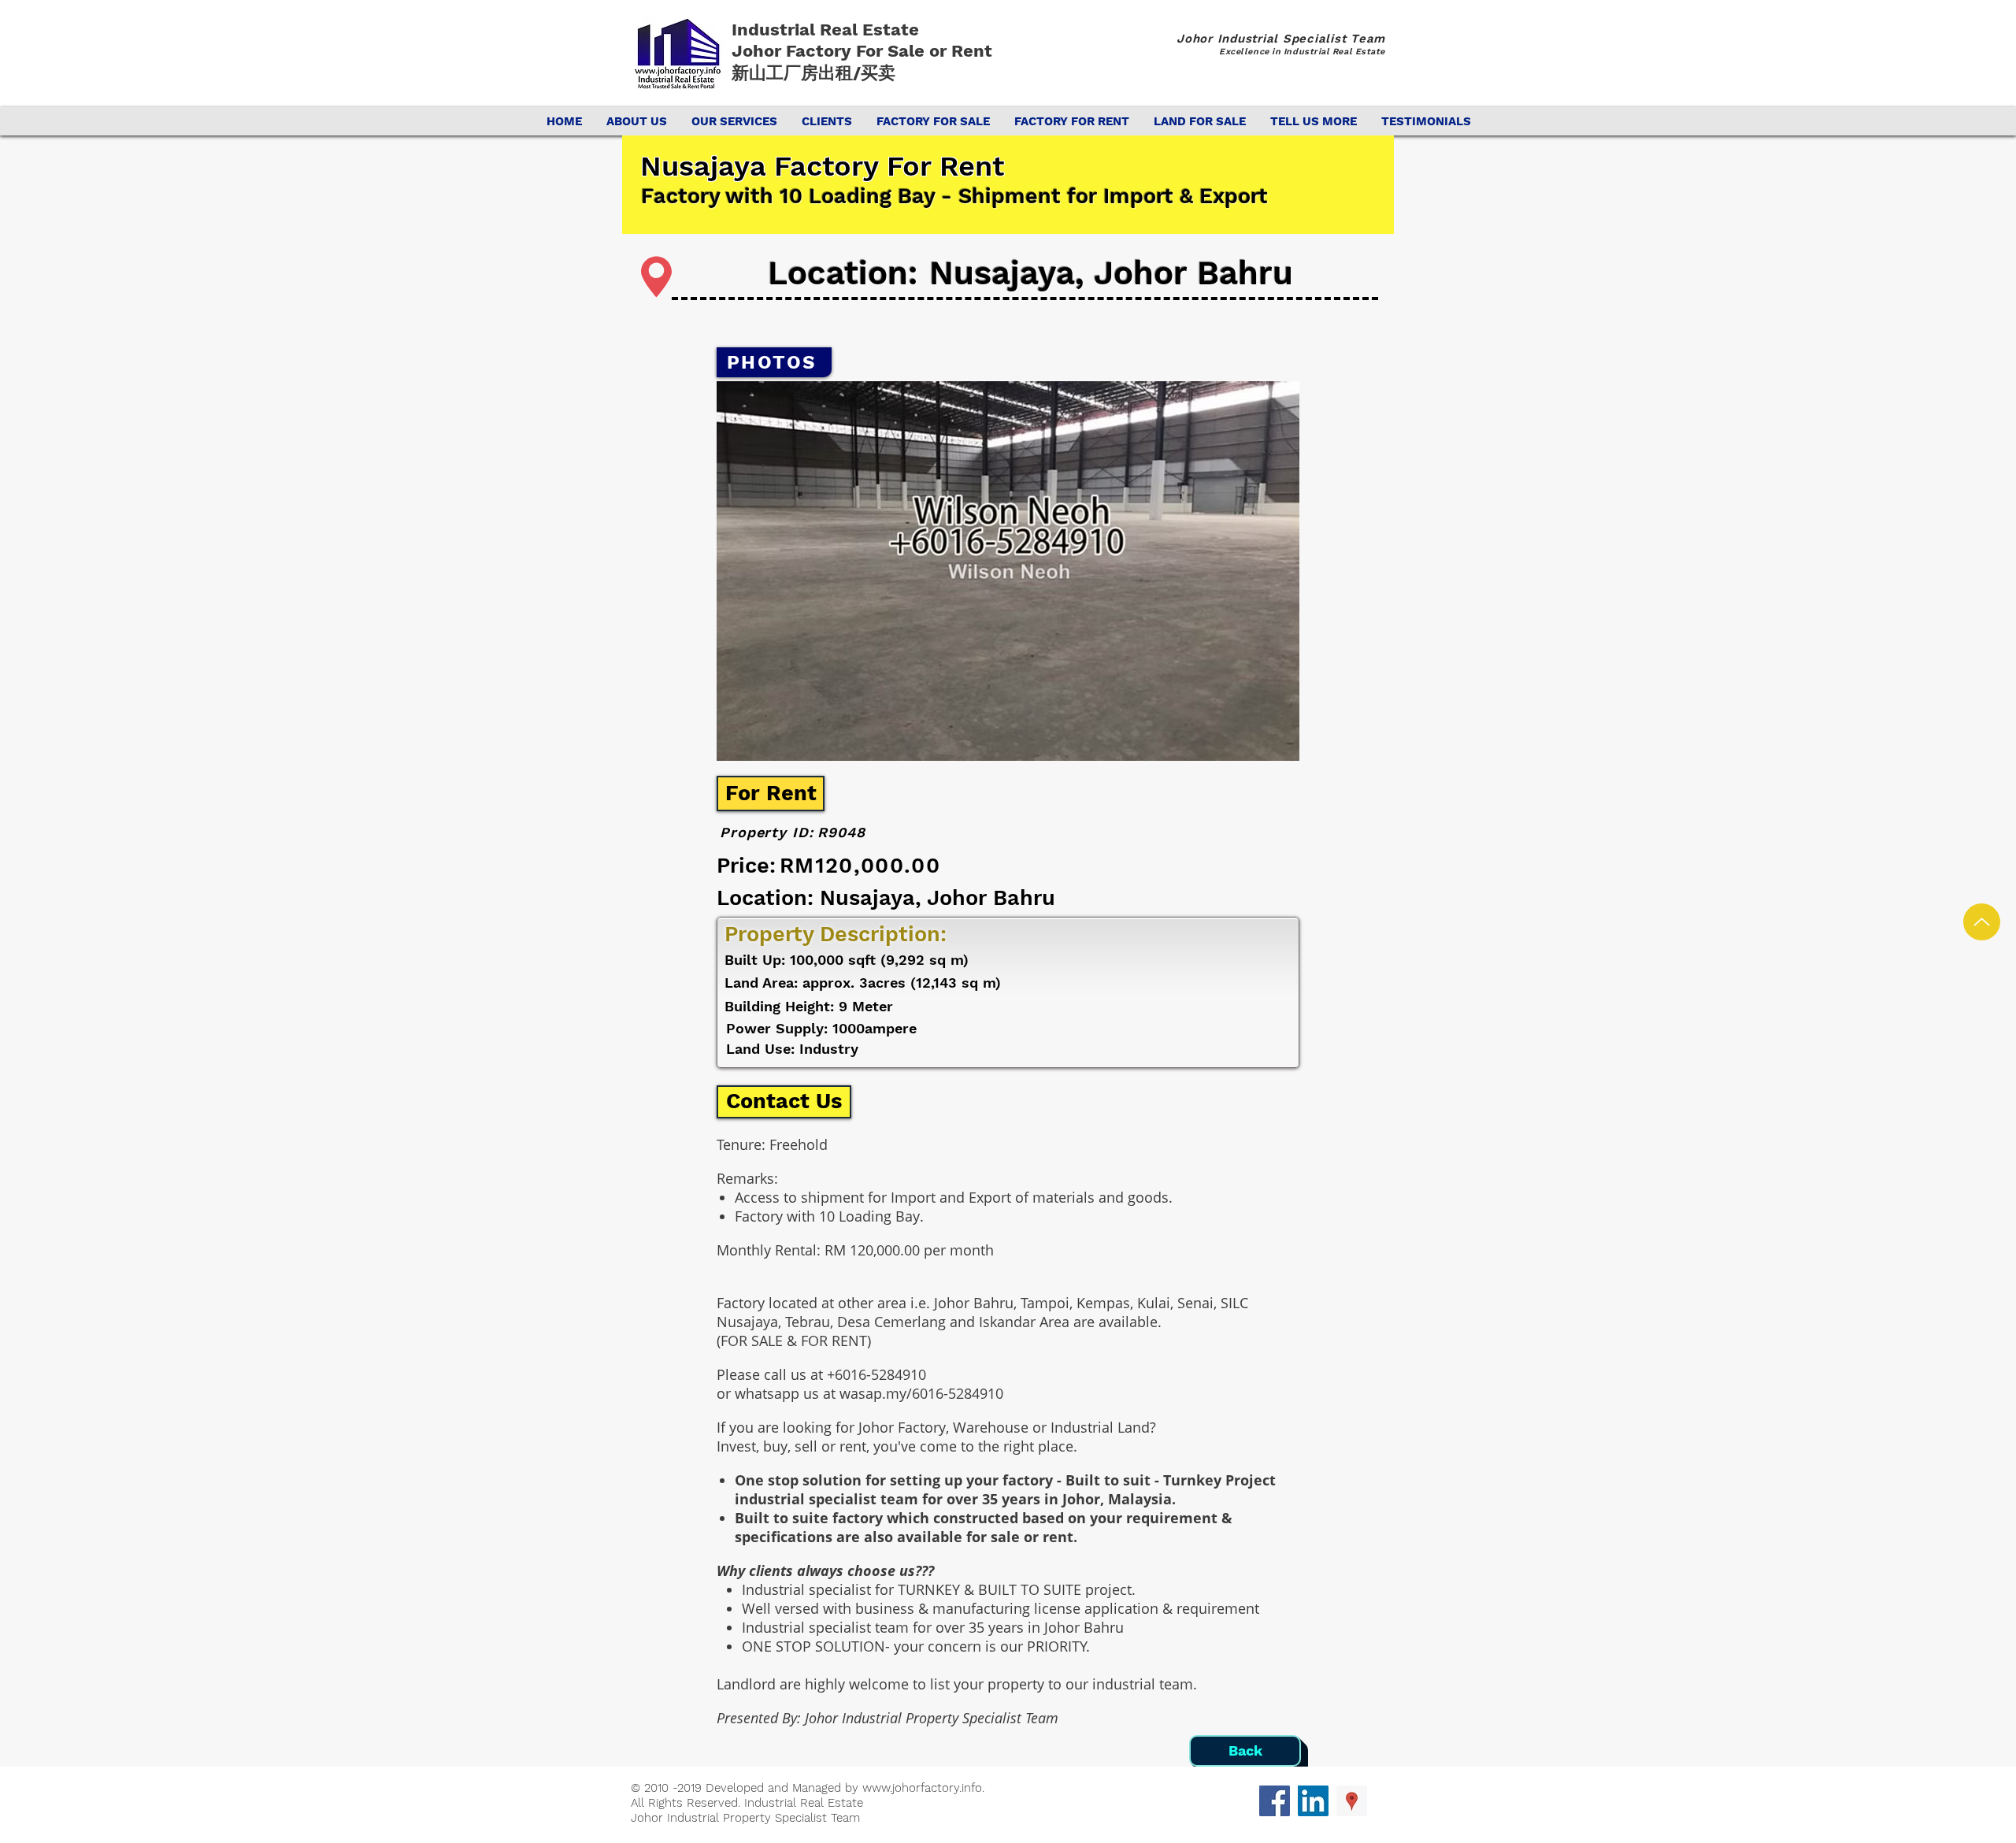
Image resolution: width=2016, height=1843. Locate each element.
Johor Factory (794, 51)
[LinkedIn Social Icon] (1313, 1801)
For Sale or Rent (926, 51)
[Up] (1982, 922)
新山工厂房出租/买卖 (813, 73)
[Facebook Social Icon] (1275, 1801)
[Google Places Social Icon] (1352, 1801)
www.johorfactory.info (922, 1788)
